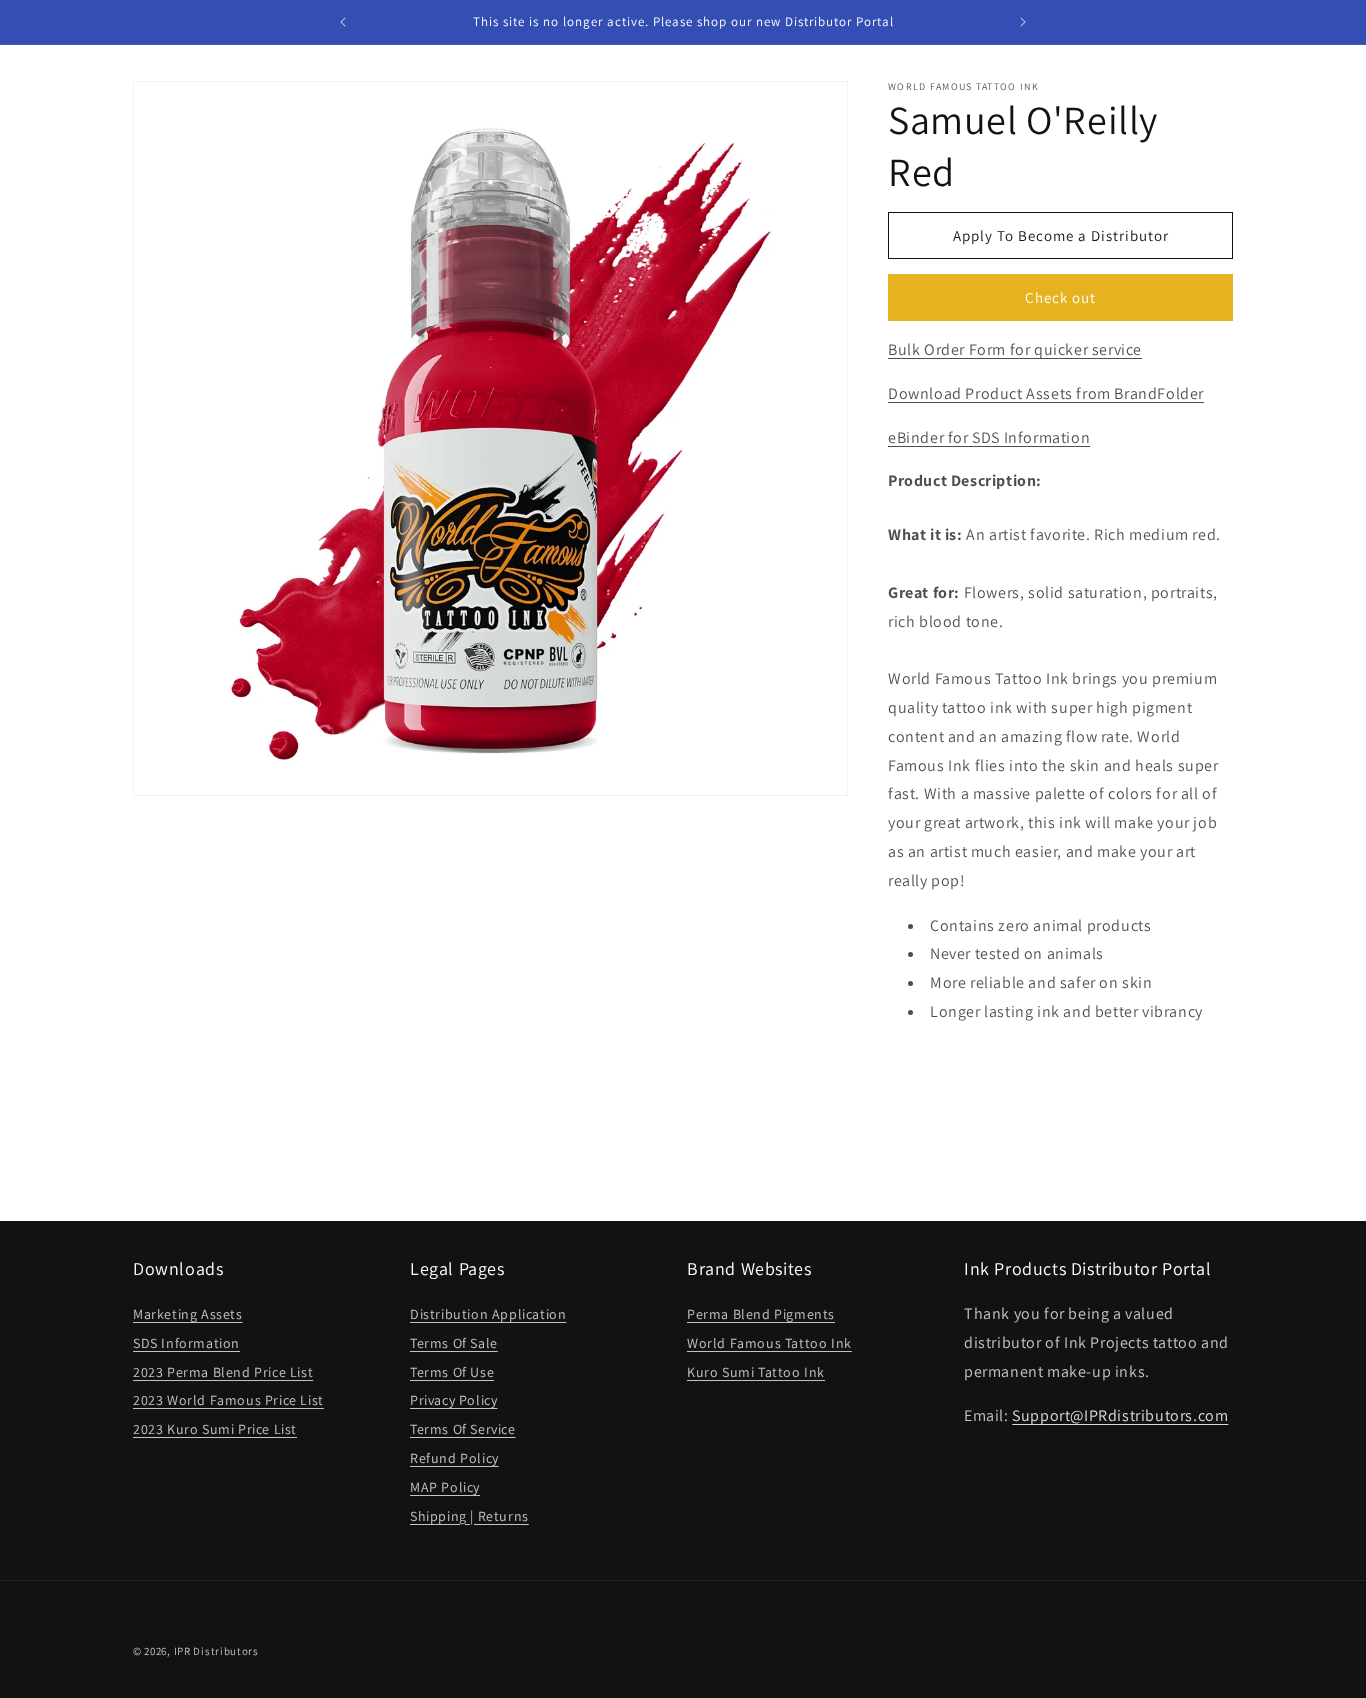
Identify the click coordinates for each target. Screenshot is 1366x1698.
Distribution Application (488, 1314)
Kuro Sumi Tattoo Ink (756, 1372)
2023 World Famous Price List (228, 1400)
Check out (1060, 297)
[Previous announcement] (343, 22)
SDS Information (186, 1343)
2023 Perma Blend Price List (223, 1372)
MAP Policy (445, 1487)
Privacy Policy (453, 1400)
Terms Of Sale (454, 1343)
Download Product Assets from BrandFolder (1046, 393)
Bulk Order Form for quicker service (1015, 349)
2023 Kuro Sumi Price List (215, 1429)
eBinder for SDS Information (989, 437)
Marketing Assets (188, 1314)
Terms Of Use (452, 1372)
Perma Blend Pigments (761, 1314)
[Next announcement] (1023, 22)
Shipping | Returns (469, 1516)
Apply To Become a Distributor (1061, 235)
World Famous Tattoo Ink (769, 1343)
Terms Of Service (463, 1429)
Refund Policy (454, 1458)
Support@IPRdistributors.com (1120, 1415)
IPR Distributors (216, 1651)
